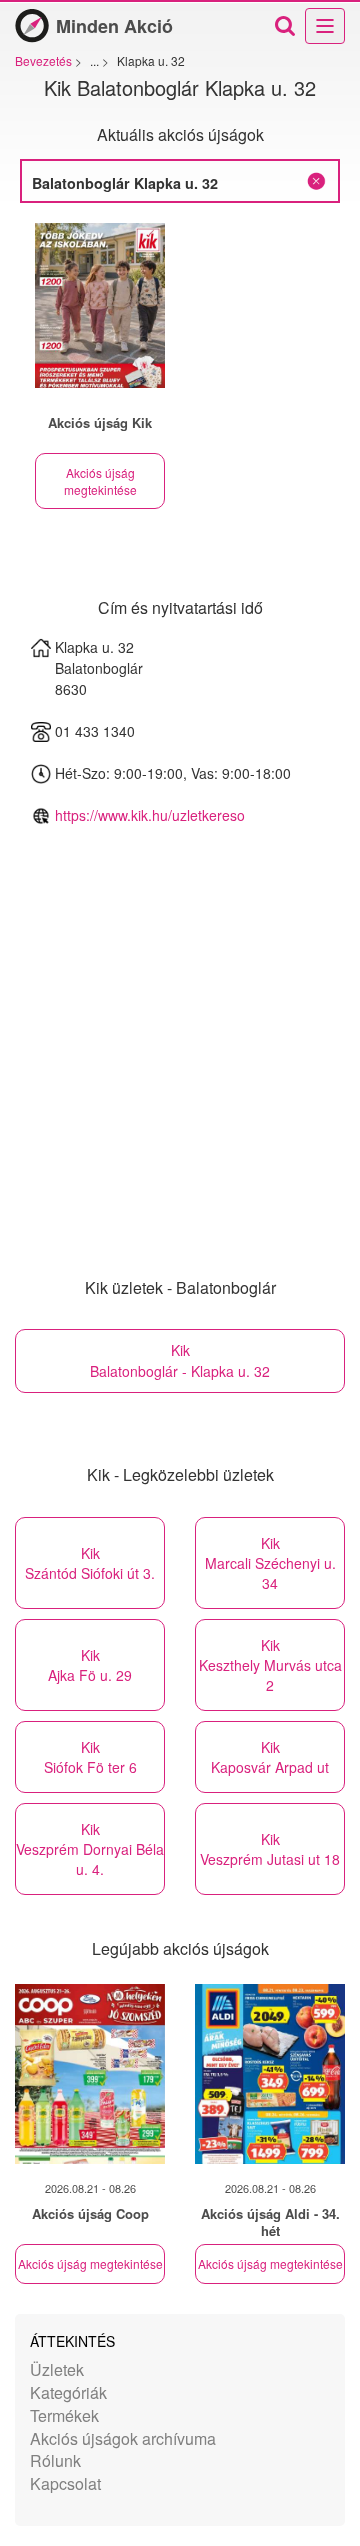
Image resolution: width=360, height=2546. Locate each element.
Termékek (64, 2415)
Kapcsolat (65, 2483)
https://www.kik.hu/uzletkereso (150, 815)
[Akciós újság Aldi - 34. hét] (270, 2074)
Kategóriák (68, 2392)
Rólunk (55, 2460)
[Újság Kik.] (100, 305)
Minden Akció (114, 26)
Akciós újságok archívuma (123, 2438)
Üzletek (57, 2369)
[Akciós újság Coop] (90, 2074)
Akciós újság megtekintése (100, 481)
